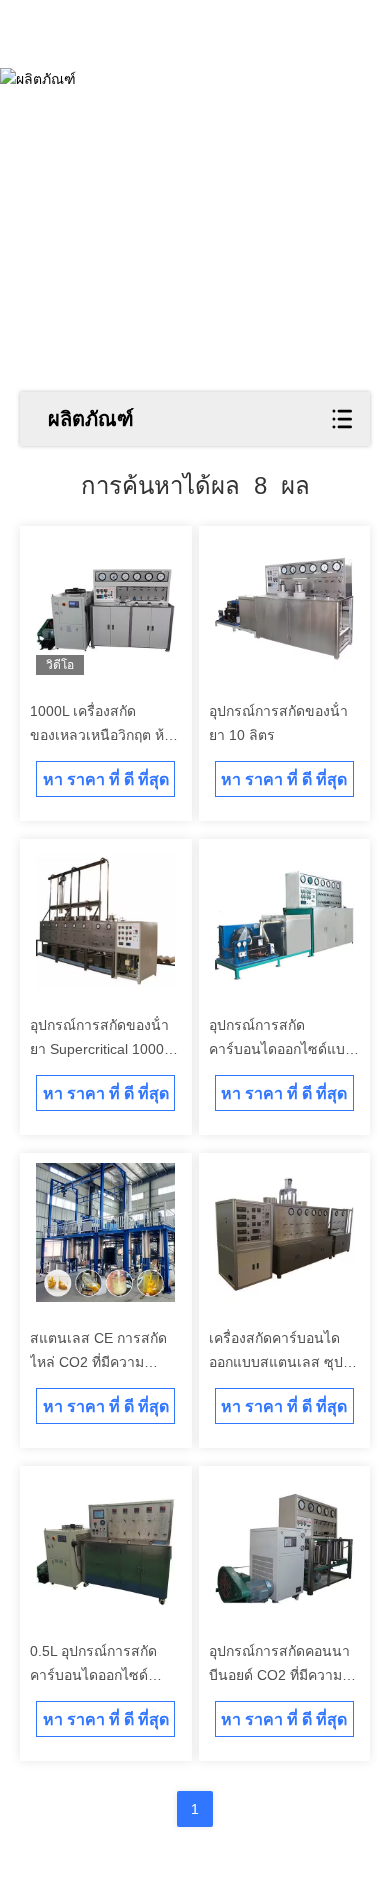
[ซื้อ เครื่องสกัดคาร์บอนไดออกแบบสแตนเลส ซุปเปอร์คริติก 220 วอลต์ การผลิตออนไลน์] (284, 1232)
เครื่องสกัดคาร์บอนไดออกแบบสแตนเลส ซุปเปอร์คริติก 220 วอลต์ (276, 1362)
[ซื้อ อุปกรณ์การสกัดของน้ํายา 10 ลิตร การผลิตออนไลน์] (284, 605)
